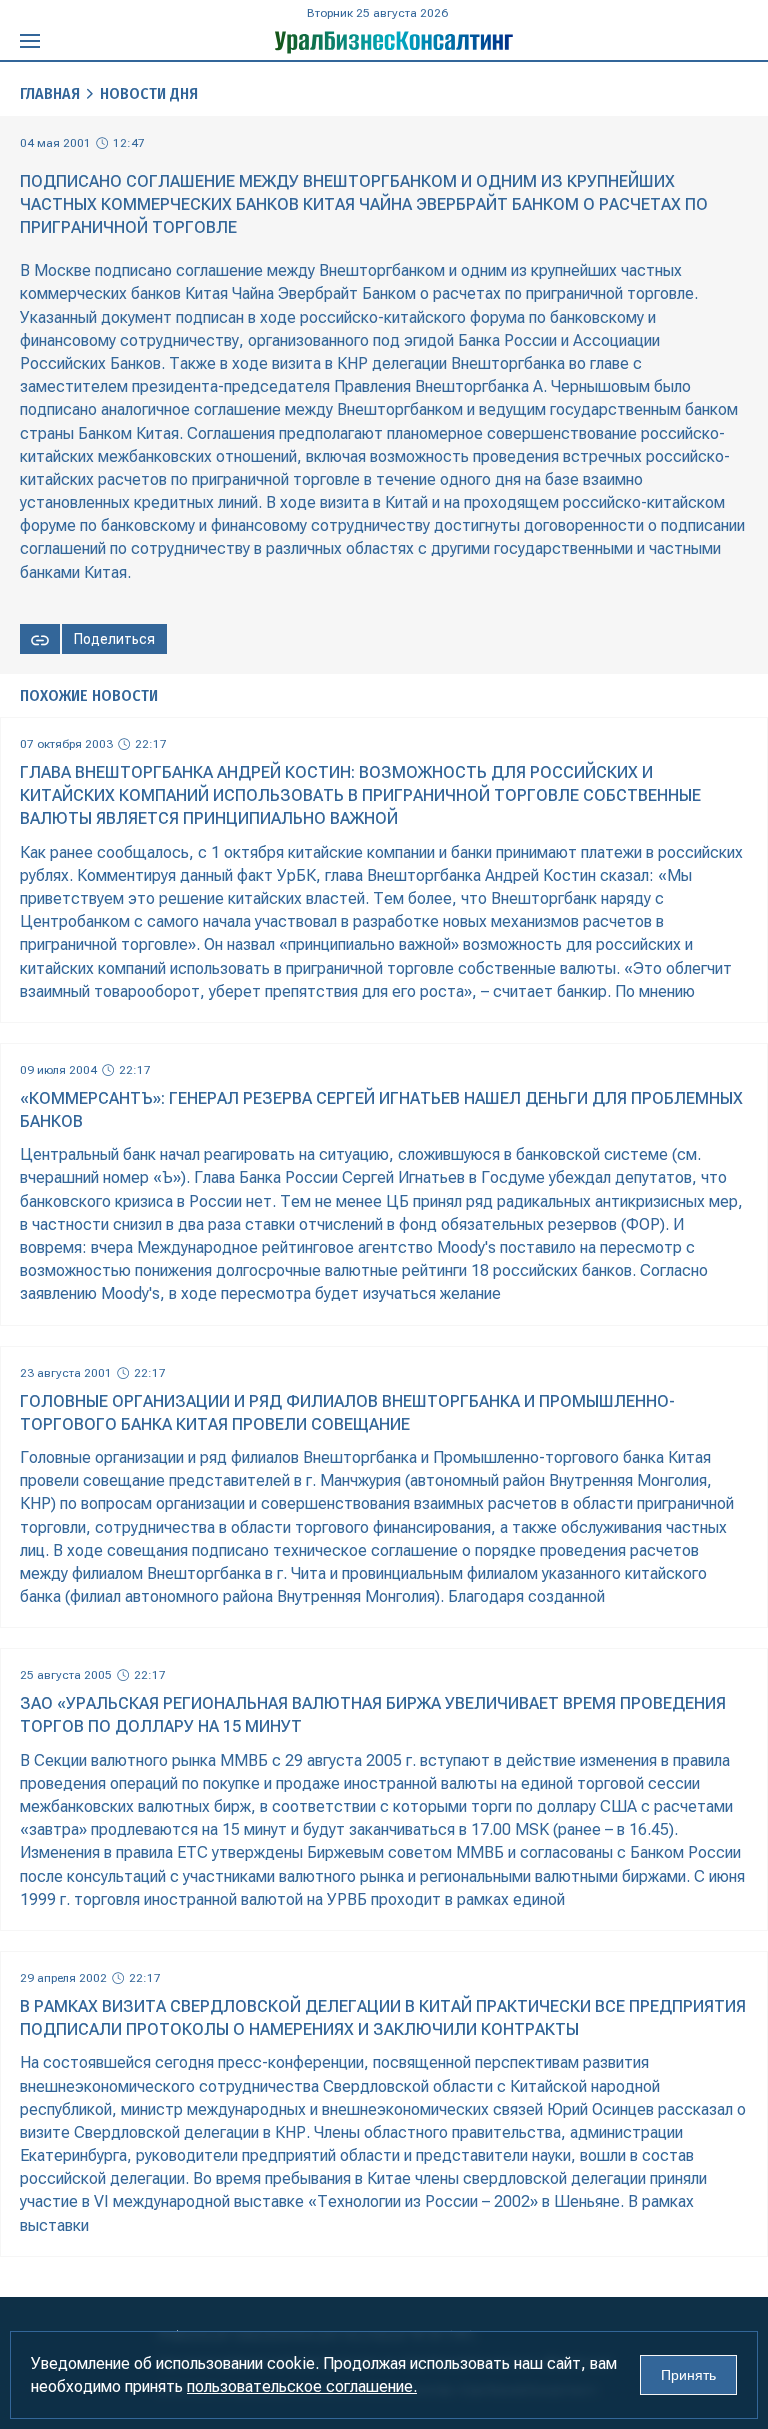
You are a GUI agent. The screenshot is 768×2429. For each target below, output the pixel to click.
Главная (50, 93)
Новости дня (149, 93)
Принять (688, 2375)
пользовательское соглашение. (302, 2386)
